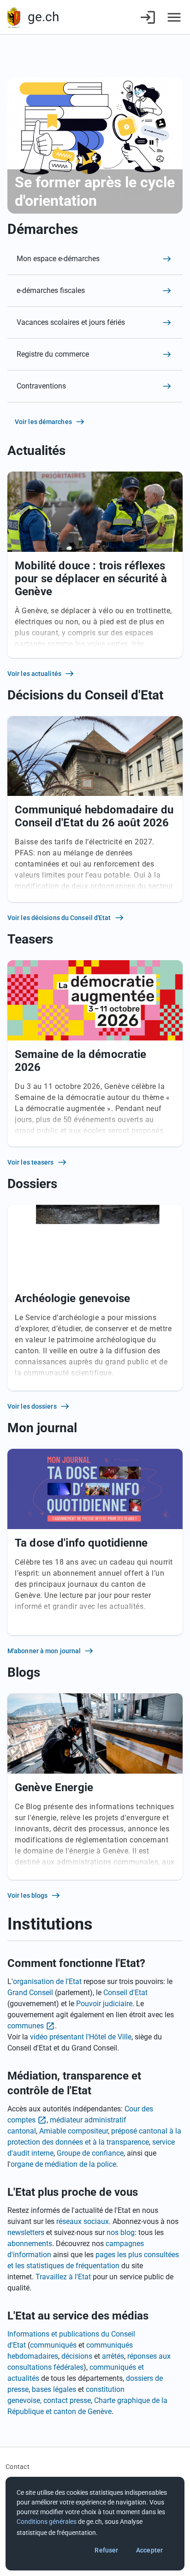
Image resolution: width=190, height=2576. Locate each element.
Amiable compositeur (74, 2131)
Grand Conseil (30, 1993)
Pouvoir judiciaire (104, 2004)
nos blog (121, 2232)
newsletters (26, 2232)
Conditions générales (47, 2522)
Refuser (106, 2550)
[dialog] (95, 2524)
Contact (18, 2467)
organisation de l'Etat (47, 1981)
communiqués (53, 2345)
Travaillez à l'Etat (63, 2277)
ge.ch (43, 17)
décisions (77, 2356)
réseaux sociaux (83, 2221)
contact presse (67, 2400)
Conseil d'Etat (125, 1993)
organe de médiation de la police (63, 2164)
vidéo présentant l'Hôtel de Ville (81, 2037)
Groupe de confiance (90, 2153)
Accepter (149, 2550)
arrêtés (113, 2356)
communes (26, 2026)
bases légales (54, 2389)
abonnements (30, 2244)
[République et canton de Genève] (14, 17)
